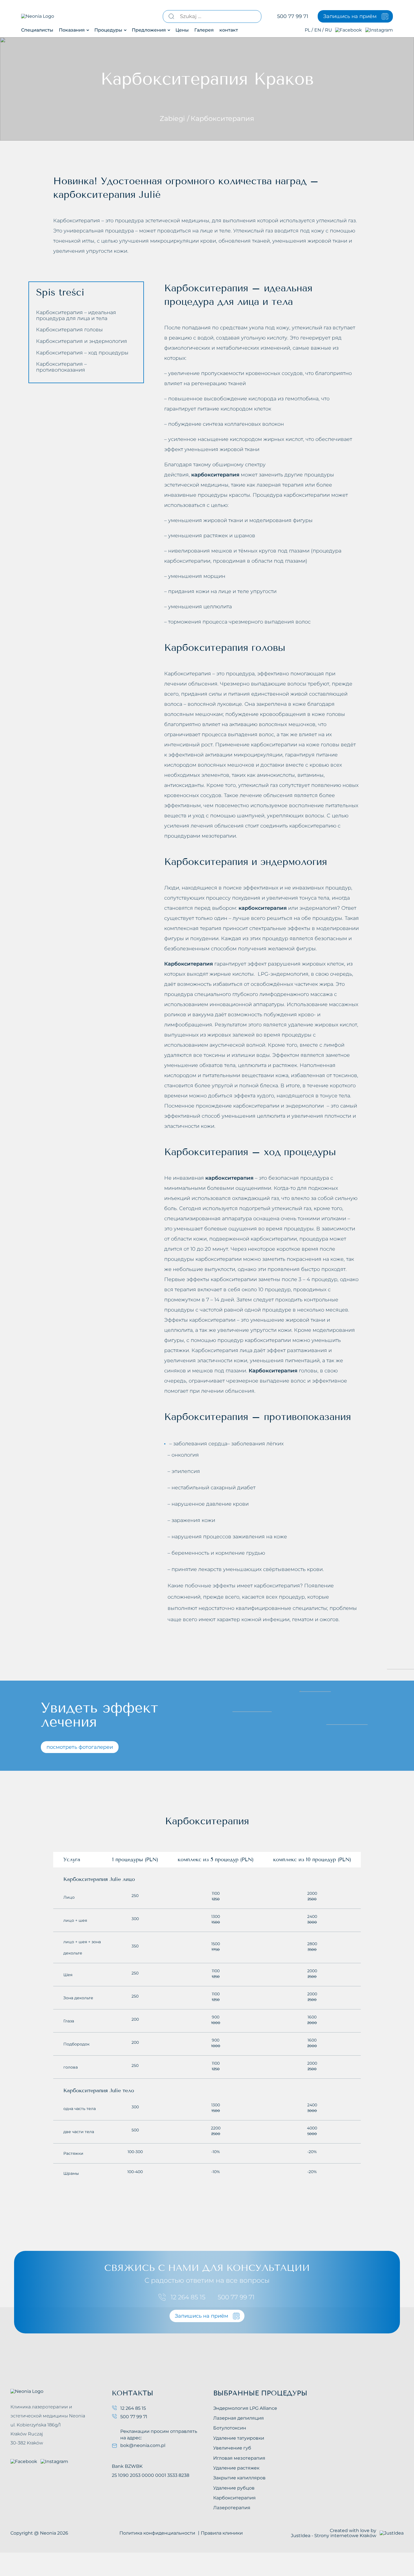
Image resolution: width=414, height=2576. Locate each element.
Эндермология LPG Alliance (245, 2408)
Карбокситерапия (234, 2498)
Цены (182, 30)
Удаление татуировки (239, 2438)
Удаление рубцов (234, 2488)
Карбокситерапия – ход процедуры (82, 352)
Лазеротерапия (232, 2508)
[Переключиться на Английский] (318, 30)
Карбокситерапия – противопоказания (61, 367)
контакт (229, 30)
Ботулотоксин (230, 2428)
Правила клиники (222, 2533)
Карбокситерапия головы (69, 330)
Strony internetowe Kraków (345, 2536)
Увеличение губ (232, 2448)
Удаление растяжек (236, 2468)
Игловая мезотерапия (239, 2458)
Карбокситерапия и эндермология (82, 341)
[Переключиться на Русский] (328, 30)
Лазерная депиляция (239, 2418)
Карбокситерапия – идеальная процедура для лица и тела (76, 315)
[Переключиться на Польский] (307, 30)
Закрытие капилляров (239, 2478)
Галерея (204, 30)
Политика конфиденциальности (157, 2533)
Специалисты (37, 30)
